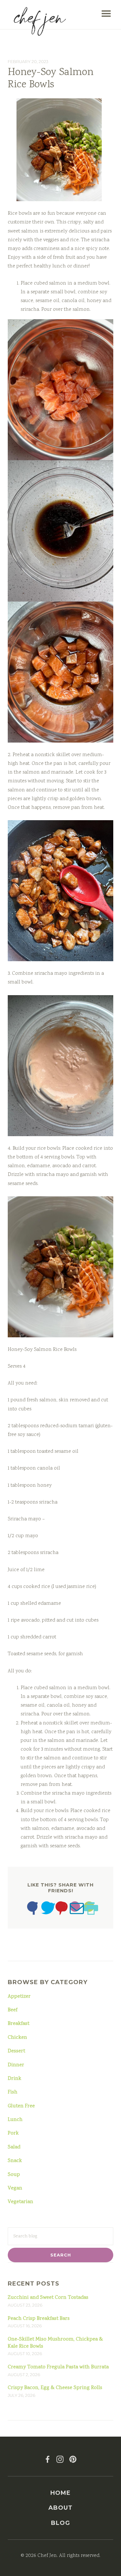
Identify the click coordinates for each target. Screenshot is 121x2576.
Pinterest (73, 2459)
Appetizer (19, 1997)
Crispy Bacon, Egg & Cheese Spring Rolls (55, 2388)
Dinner (16, 2065)
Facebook (48, 2459)
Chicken (17, 2038)
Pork (13, 2134)
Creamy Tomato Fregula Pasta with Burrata (58, 2367)
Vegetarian (20, 2202)
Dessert (16, 2051)
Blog (60, 2523)
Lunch (15, 2120)
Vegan (15, 2189)
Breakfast (19, 2024)
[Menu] (106, 14)
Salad (14, 2147)
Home (60, 2493)
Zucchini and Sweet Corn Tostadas (48, 2298)
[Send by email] (75, 1910)
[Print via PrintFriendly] (89, 1910)
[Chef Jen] (40, 21)
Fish (13, 2092)
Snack (15, 2161)
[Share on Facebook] (32, 1910)
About (60, 2508)
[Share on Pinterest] (61, 1910)
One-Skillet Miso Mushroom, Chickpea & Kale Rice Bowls (55, 2343)
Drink (15, 2079)
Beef (13, 2010)
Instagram (60, 2459)
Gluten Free (21, 2106)
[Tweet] (46, 1910)
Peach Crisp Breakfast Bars (39, 2319)
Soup (14, 2175)
